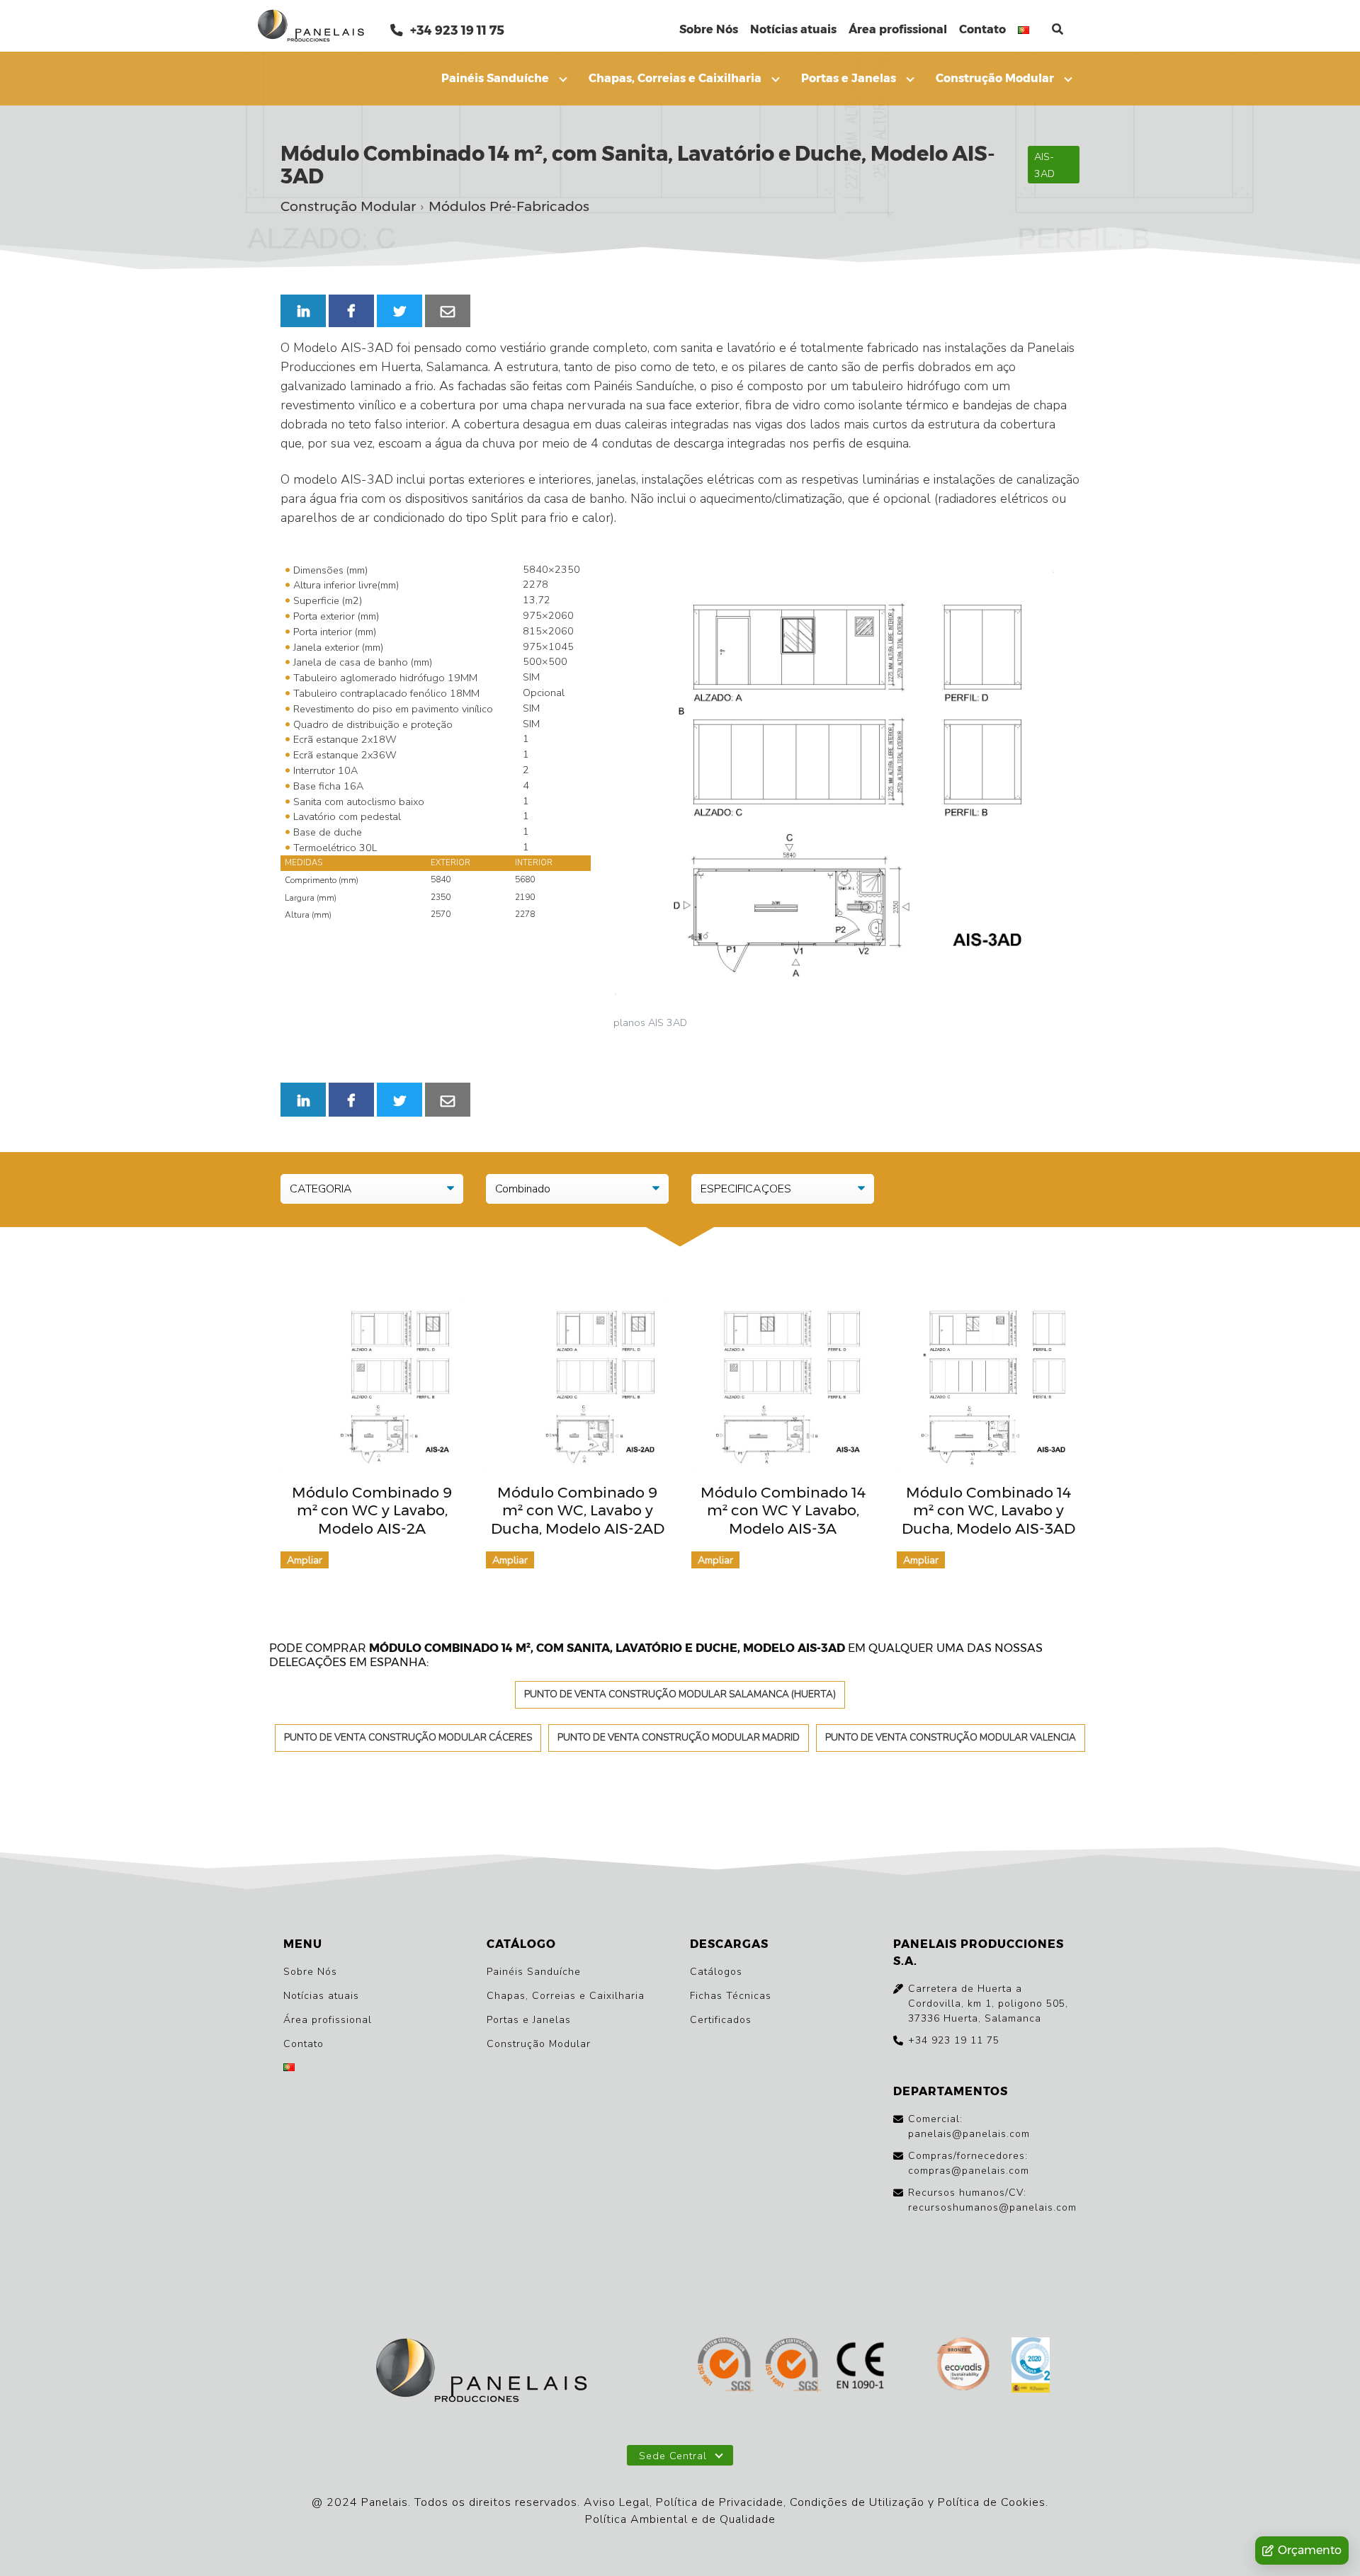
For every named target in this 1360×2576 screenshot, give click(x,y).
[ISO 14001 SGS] (793, 2366)
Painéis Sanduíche (495, 78)
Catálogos (716, 1972)
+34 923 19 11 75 (456, 30)
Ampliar (305, 1560)
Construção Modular (995, 78)
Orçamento (1310, 2550)
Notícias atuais (793, 29)
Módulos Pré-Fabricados (509, 207)
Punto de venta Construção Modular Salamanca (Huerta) (680, 1694)
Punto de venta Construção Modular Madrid (679, 1737)
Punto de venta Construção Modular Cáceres (408, 1737)
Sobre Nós (709, 29)
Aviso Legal (617, 2502)
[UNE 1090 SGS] (861, 2366)
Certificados (721, 2020)
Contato (982, 29)
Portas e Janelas (849, 78)
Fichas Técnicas (731, 1996)
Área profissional (898, 29)
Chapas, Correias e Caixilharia (675, 78)
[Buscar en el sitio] (1058, 29)
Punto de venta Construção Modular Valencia (951, 1737)
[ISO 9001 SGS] (726, 2366)
